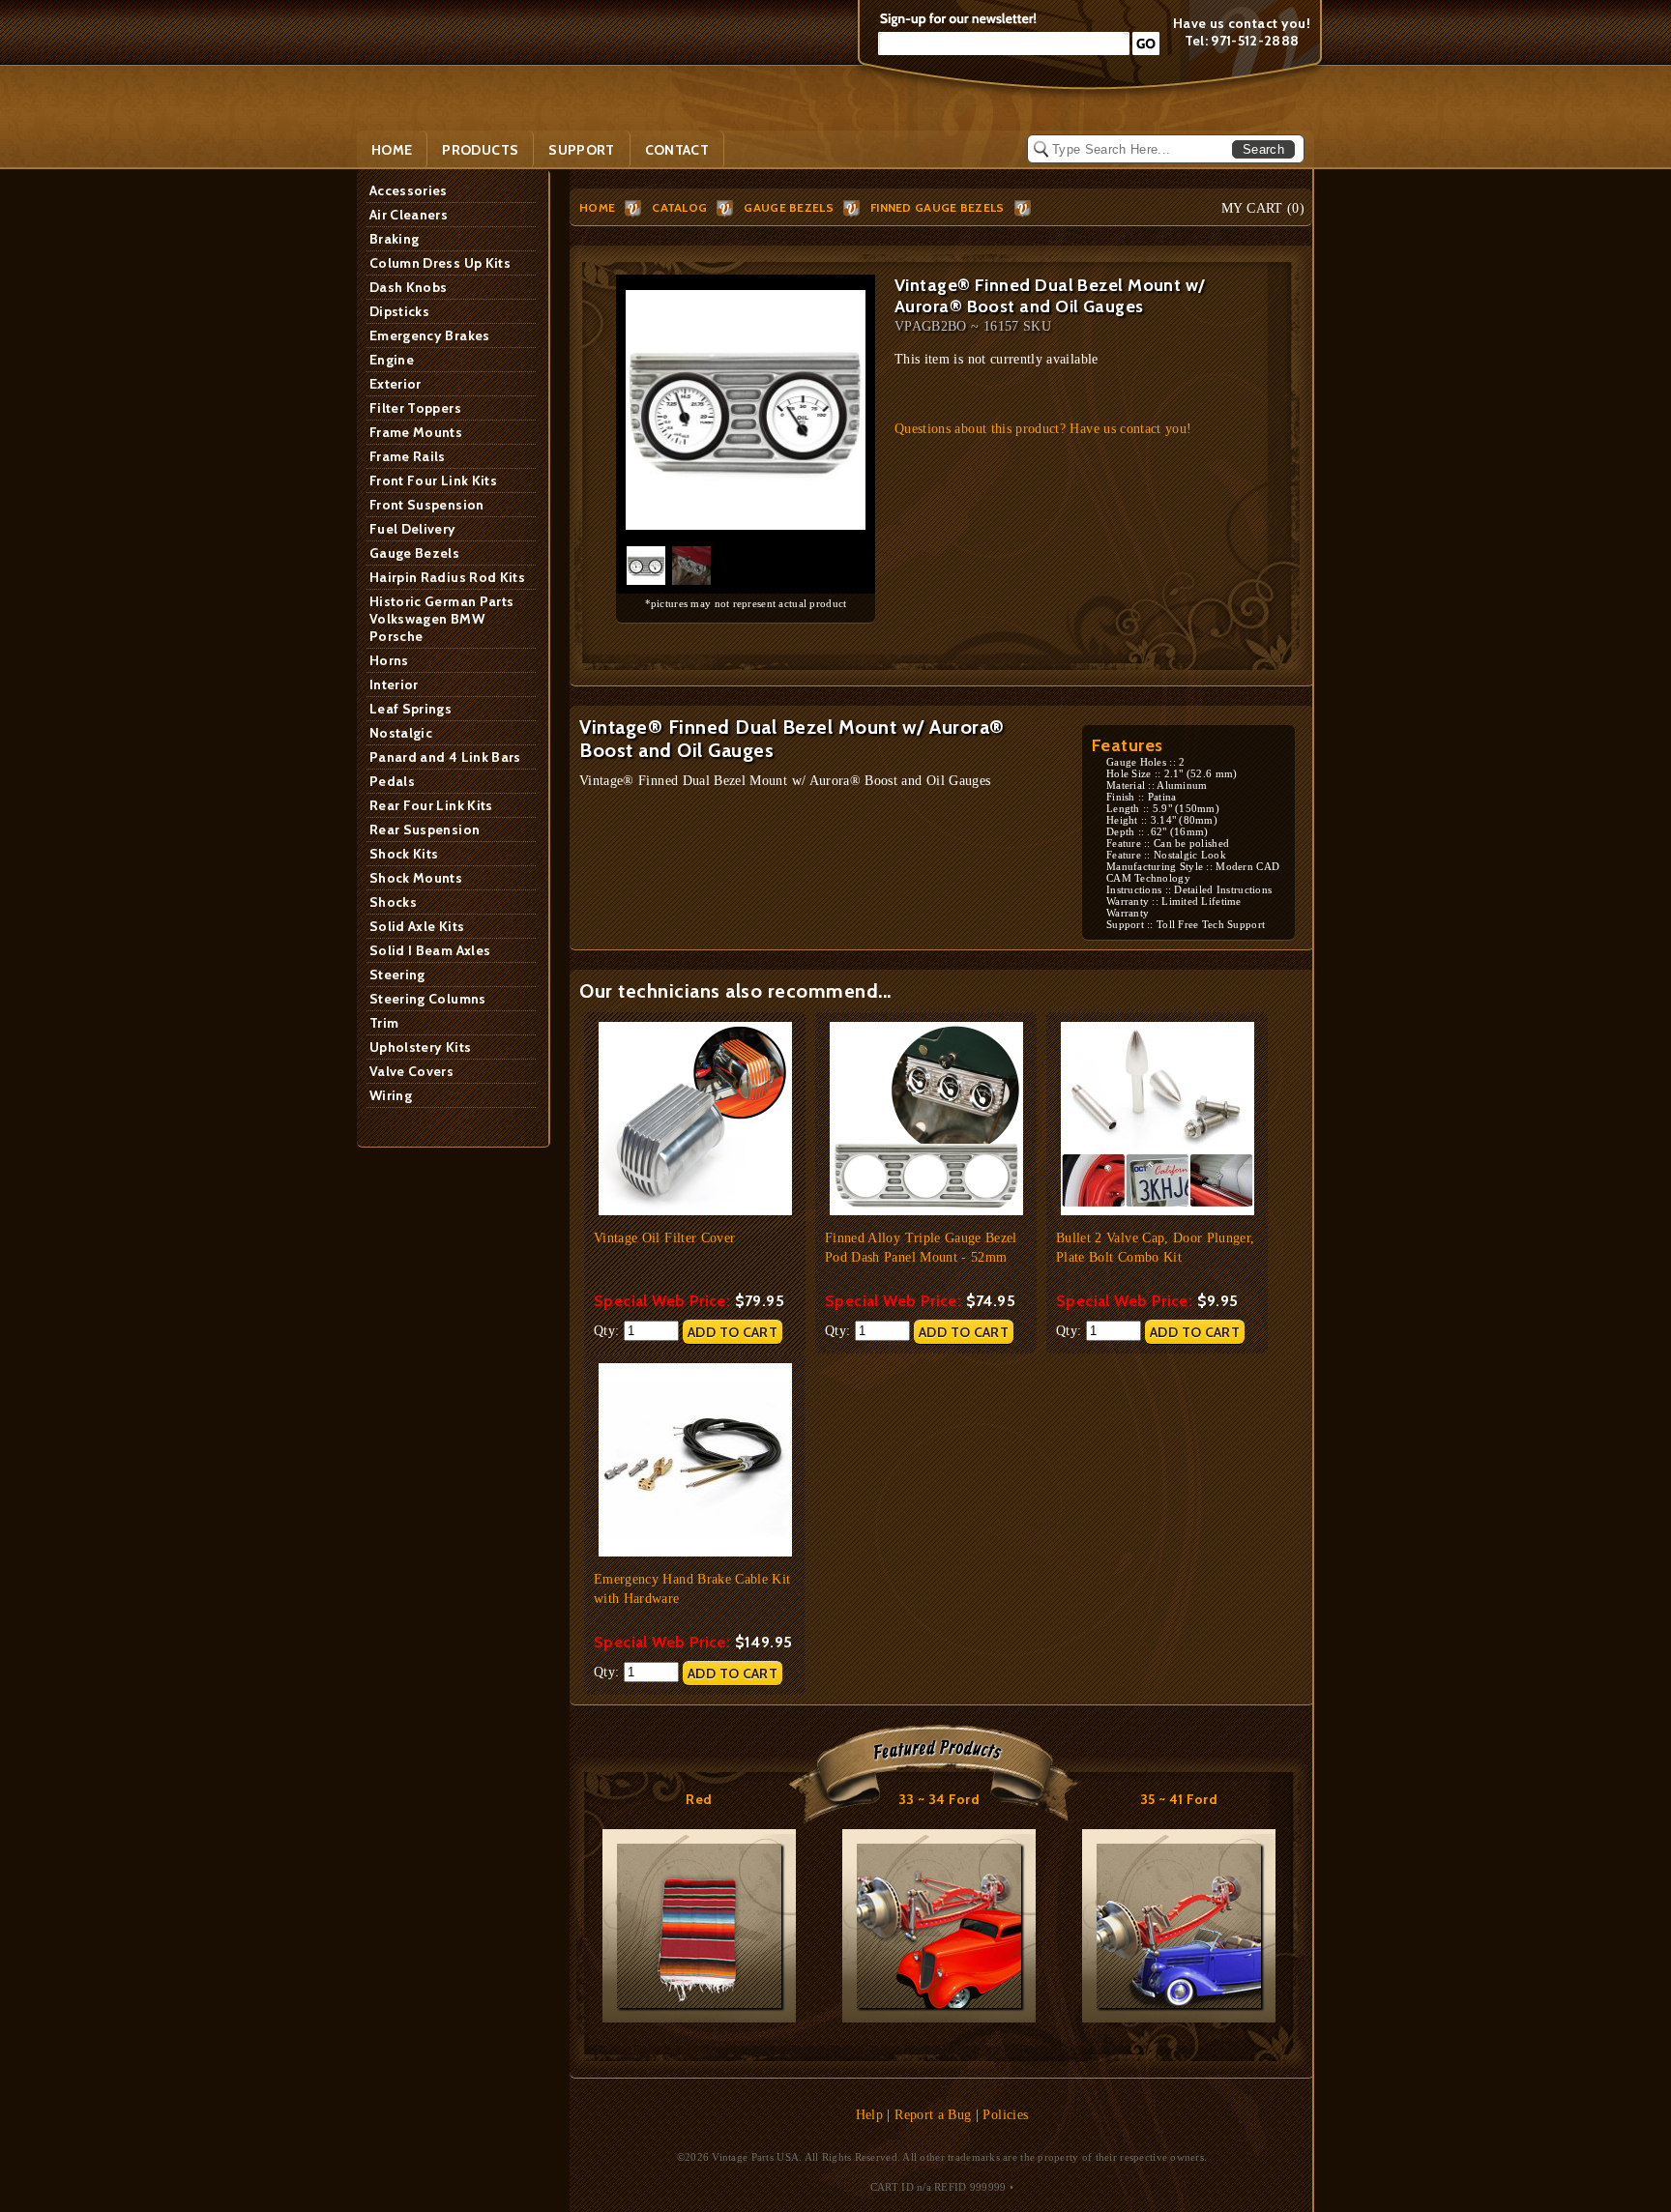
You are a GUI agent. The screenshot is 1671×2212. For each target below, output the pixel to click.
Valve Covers (411, 1071)
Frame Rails (408, 456)
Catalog (679, 207)
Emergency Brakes (430, 335)
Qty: (609, 1331)
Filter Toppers (415, 408)
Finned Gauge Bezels (938, 207)
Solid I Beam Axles (430, 950)
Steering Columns (428, 999)
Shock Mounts (416, 878)
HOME (597, 207)
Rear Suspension (425, 829)
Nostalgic (401, 733)
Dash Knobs (409, 287)
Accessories (409, 190)
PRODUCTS (480, 150)
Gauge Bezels (414, 553)
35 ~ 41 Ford (1179, 1799)
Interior (394, 684)
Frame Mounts (416, 432)
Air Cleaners (409, 215)
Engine (392, 360)
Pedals (392, 781)
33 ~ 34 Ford (939, 1799)
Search (1263, 149)
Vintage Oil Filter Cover (664, 1238)
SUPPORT (581, 150)
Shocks (393, 902)
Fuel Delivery (413, 529)
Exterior (396, 384)
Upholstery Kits (420, 1047)
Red (699, 1799)
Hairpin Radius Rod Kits (447, 577)
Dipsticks (399, 311)
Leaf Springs (410, 709)
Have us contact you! (1242, 23)
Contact (677, 150)
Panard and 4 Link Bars (445, 757)
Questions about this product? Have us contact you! (1043, 429)
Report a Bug (933, 2115)
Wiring (391, 1095)
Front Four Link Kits (433, 480)
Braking (394, 239)
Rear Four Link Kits (431, 805)
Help (869, 2115)
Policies (1005, 2115)
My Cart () (1263, 208)
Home (392, 150)
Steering (397, 975)
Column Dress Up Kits (440, 263)
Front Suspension (427, 505)
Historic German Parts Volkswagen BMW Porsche (441, 619)
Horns (389, 660)
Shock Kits (404, 854)
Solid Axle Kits (417, 926)
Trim (384, 1023)
